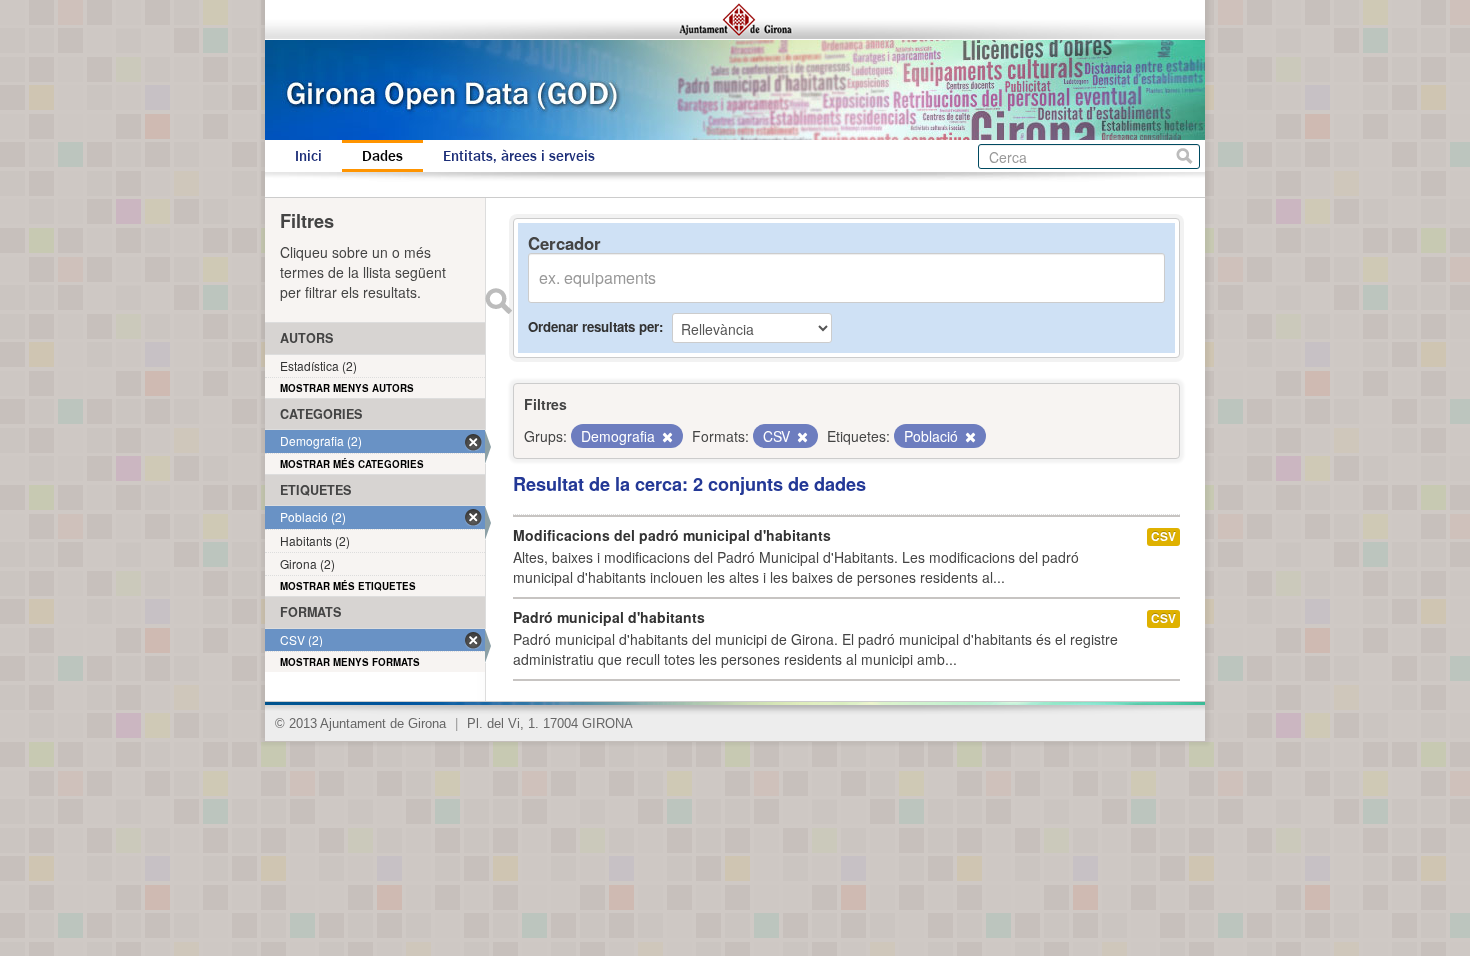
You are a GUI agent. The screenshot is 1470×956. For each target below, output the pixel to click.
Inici (308, 156)
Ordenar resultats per (593, 326)
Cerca (1184, 156)
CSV (1163, 536)
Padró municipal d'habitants (609, 617)
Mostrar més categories (352, 464)
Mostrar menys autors (347, 388)
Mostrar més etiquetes (348, 586)
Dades (382, 156)
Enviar (498, 301)
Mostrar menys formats (350, 662)
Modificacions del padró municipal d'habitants (672, 535)
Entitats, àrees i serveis (519, 156)
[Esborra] (666, 437)
